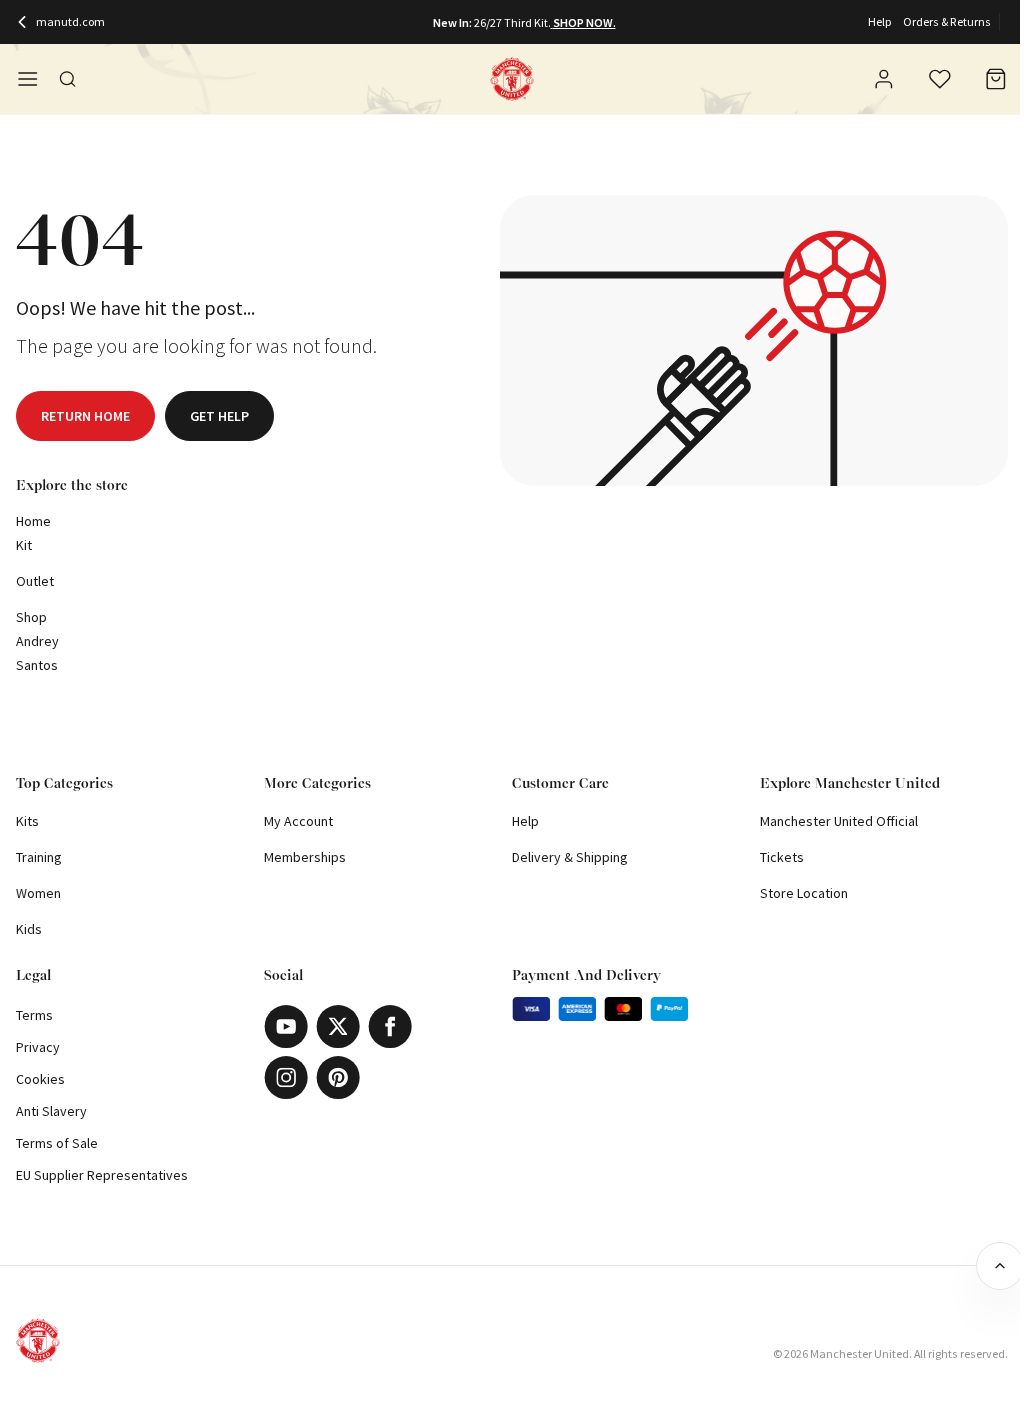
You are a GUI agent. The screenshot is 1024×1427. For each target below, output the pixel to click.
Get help (219, 416)
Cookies (40, 1079)
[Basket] (996, 79)
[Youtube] (286, 1026)
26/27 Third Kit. (512, 22)
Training (39, 857)
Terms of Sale (57, 1143)
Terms (34, 1015)
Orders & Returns (947, 21)
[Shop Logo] (512, 79)
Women (38, 893)
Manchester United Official (839, 821)
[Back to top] (1000, 1266)
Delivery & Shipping (570, 857)
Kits (27, 821)
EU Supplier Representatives (102, 1175)
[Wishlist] (940, 79)
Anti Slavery (51, 1111)
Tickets (782, 857)
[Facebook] (390, 1026)
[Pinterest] (338, 1077)
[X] (338, 1026)
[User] (884, 82)
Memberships (305, 857)
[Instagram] (286, 1077)
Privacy (38, 1047)
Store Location (804, 893)
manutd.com (70, 21)
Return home (85, 416)
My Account (298, 821)
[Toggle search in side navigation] (68, 79)
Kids (29, 929)
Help (879, 21)
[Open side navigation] (28, 79)
